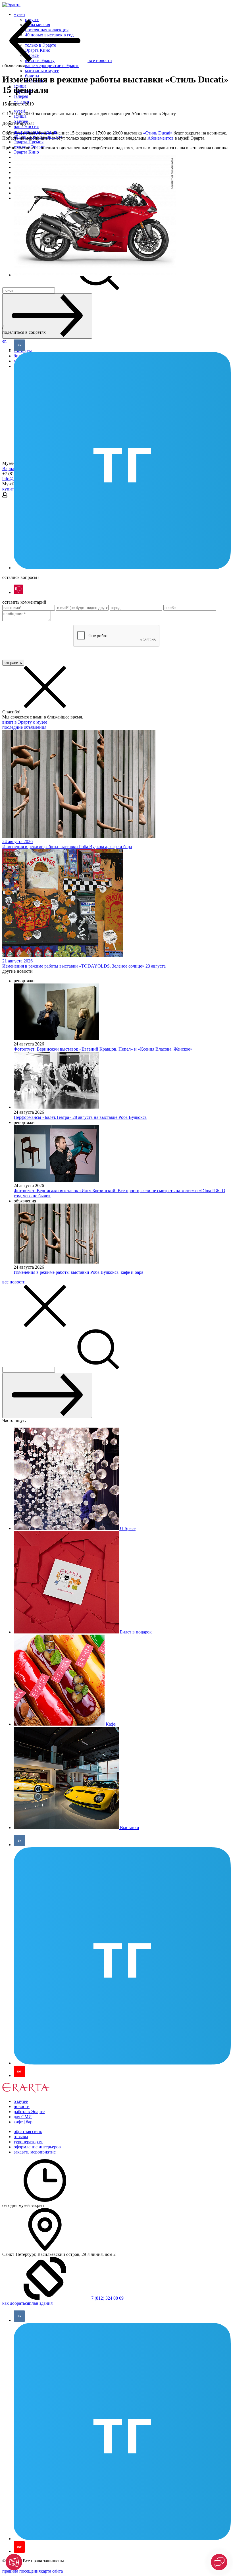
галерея (21, 96)
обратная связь (28, 2131)
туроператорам (28, 2142)
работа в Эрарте (29, 2112)
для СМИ (23, 2117)
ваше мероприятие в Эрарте (52, 66)
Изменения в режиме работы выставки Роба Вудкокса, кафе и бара (78, 1272)
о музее (40, 722)
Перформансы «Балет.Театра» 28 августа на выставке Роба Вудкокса (80, 1117)
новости (22, 2106)
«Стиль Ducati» (158, 133)
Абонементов (161, 138)
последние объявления (24, 727)
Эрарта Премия (29, 142)
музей (19, 14)
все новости (14, 1282)
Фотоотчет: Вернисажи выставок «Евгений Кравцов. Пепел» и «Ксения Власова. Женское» (103, 1049)
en (4, 341)
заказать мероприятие (35, 2152)
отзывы (21, 2137)
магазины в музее (42, 71)
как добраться (16, 2303)
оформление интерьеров (37, 2147)
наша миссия (26, 126)
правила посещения (21, 2571)
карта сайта (52, 2571)
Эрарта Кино (26, 152)
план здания (41, 2303)
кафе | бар (23, 2122)
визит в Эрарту (18, 722)
